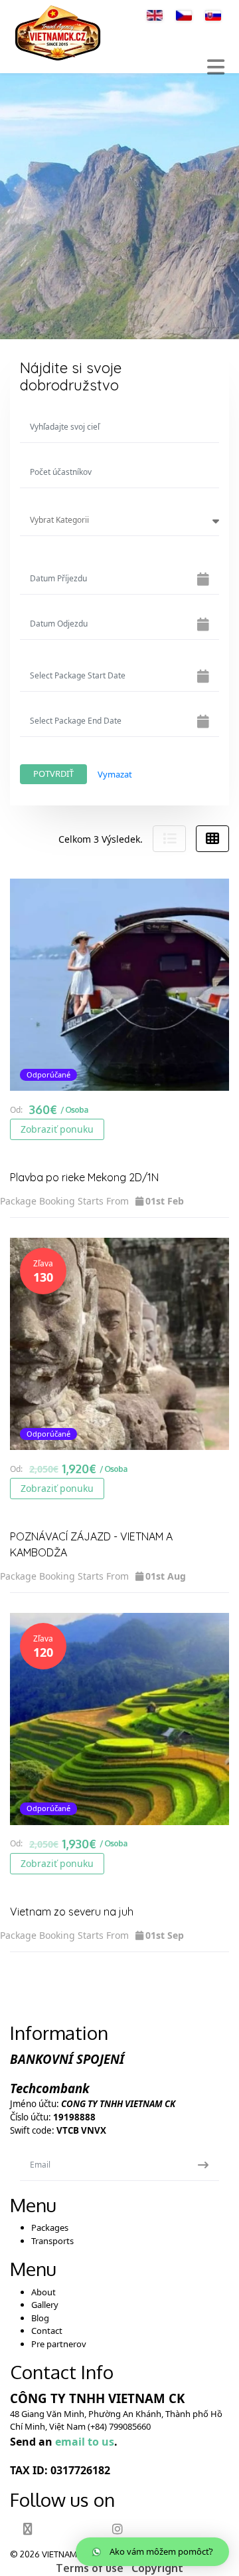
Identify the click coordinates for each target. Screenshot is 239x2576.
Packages (50, 2227)
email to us (85, 2442)
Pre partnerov (59, 2344)
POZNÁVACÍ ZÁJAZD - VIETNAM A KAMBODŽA (91, 1544)
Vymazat (115, 774)
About (43, 2292)
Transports (52, 2241)
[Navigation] (216, 67)
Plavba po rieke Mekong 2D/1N (84, 1177)
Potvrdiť (53, 774)
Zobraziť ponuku (57, 1129)
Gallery (45, 2305)
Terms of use (90, 2568)
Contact (47, 2331)
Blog (40, 2318)
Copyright (157, 2568)
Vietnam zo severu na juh (72, 1912)
